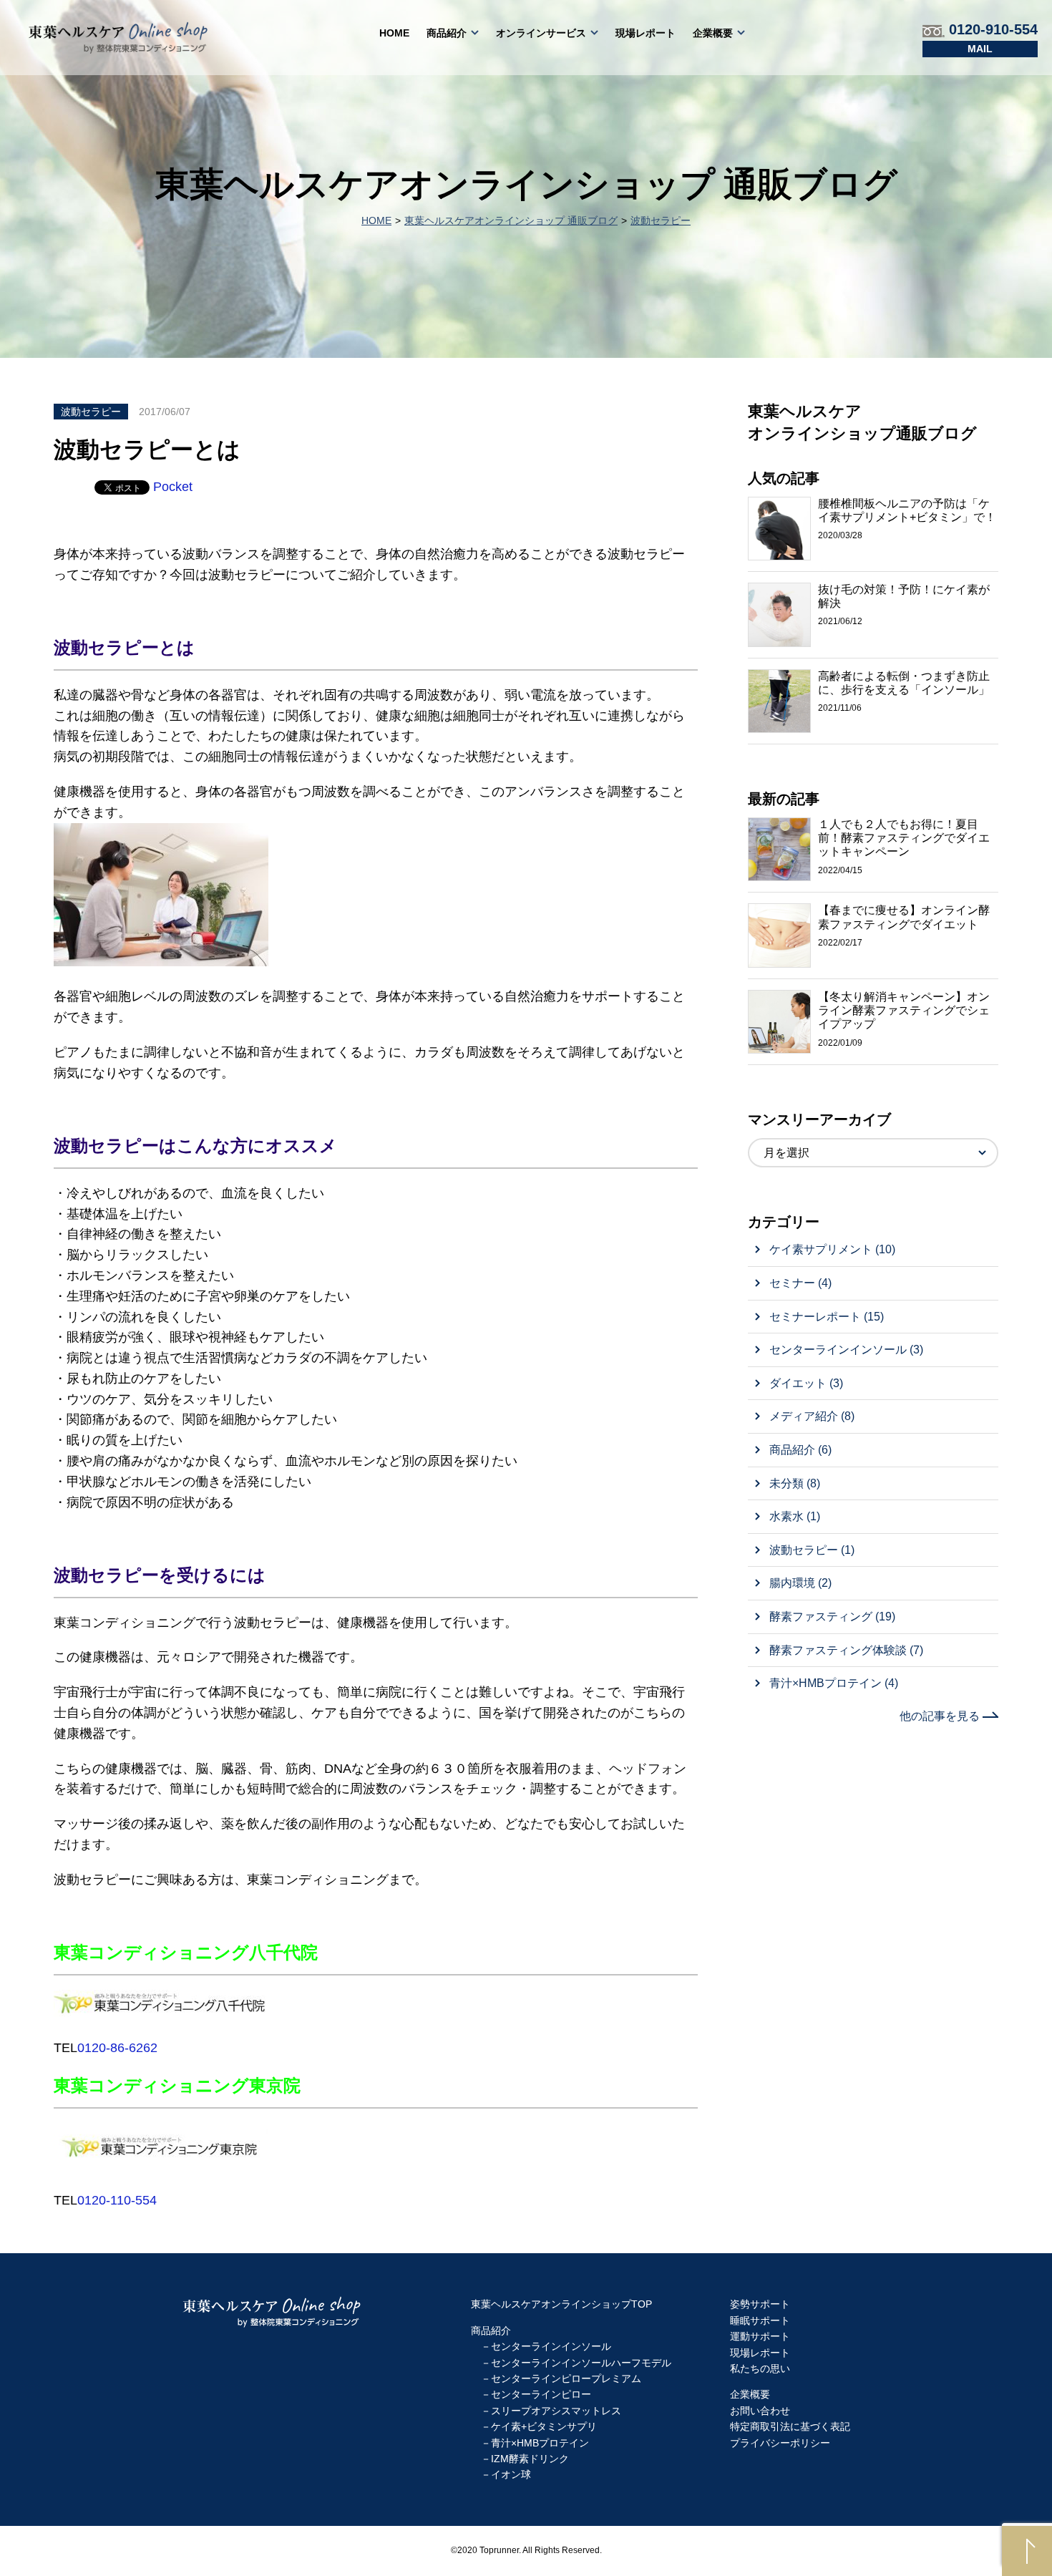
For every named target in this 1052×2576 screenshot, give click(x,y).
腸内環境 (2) (800, 1583)
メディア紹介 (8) (812, 1416)
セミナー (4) (800, 1283)
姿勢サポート (760, 2304)
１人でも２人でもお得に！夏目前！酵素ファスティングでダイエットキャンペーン (904, 838)
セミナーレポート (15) (827, 1317)
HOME (394, 33)
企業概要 (713, 33)
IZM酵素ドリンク (530, 2459)
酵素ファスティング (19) (832, 1617)
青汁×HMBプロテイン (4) (834, 1683)
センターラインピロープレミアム (566, 2378)
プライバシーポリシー (780, 2443)
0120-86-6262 (117, 2048)
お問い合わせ (980, 49)
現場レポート (646, 33)
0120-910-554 (991, 29)
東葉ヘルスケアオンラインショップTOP (561, 2304)
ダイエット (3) (806, 1383)
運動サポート (760, 2336)
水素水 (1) (795, 1516)
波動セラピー (661, 220)
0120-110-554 (117, 2200)
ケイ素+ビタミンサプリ (544, 2426)
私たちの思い (760, 2368)
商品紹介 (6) (800, 1450)
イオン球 (511, 2474)
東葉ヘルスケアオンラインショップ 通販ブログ (511, 220)
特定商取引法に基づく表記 (790, 2426)
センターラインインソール (551, 2346)
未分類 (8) (795, 1483)
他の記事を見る (941, 1716)
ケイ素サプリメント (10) (832, 1249)
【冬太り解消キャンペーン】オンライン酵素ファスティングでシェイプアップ (904, 1010)
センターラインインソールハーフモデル (581, 2363)
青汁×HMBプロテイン (540, 2443)
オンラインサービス (541, 33)
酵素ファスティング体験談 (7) (846, 1650)
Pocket (173, 487)
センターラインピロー (541, 2394)
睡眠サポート (760, 2320)
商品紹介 (447, 33)
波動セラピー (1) (812, 1550)
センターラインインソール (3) (846, 1350)
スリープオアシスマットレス (556, 2411)
